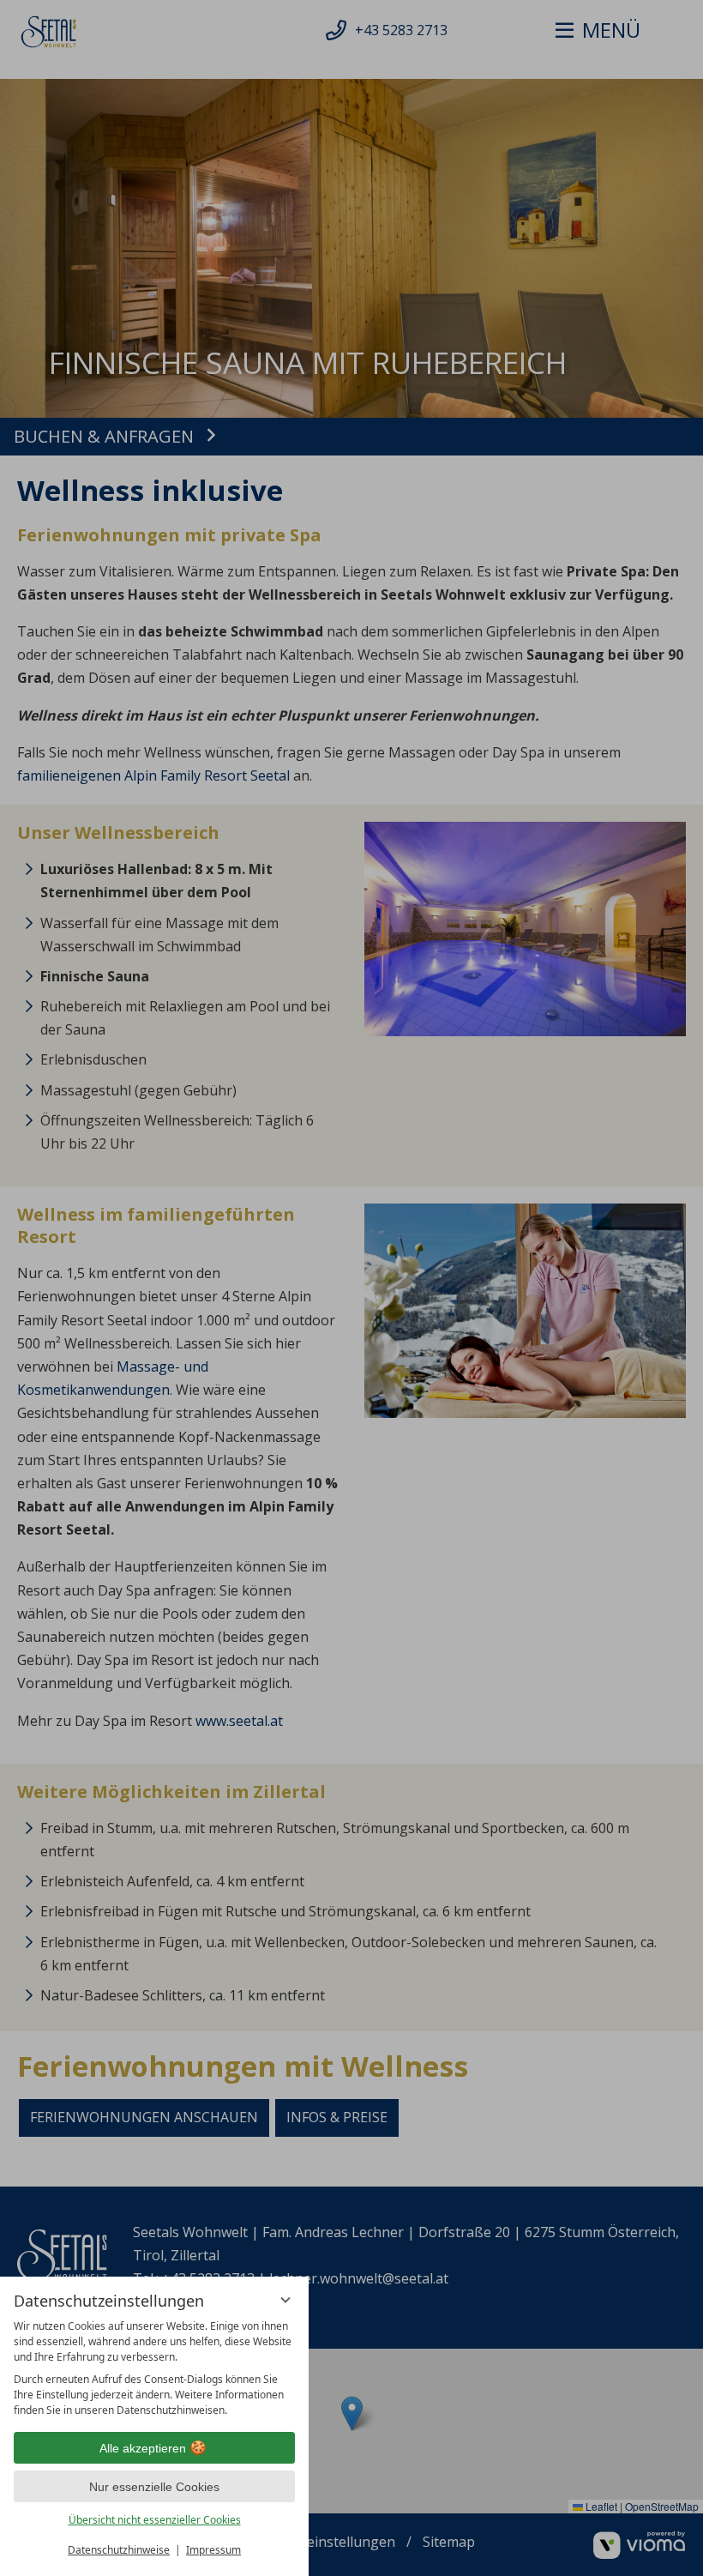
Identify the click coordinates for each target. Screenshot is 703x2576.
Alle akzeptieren (143, 2448)
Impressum (213, 2550)
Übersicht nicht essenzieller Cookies (155, 2520)
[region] (154, 2368)
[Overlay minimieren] (285, 2300)
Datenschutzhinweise (119, 2550)
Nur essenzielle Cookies (154, 2487)
